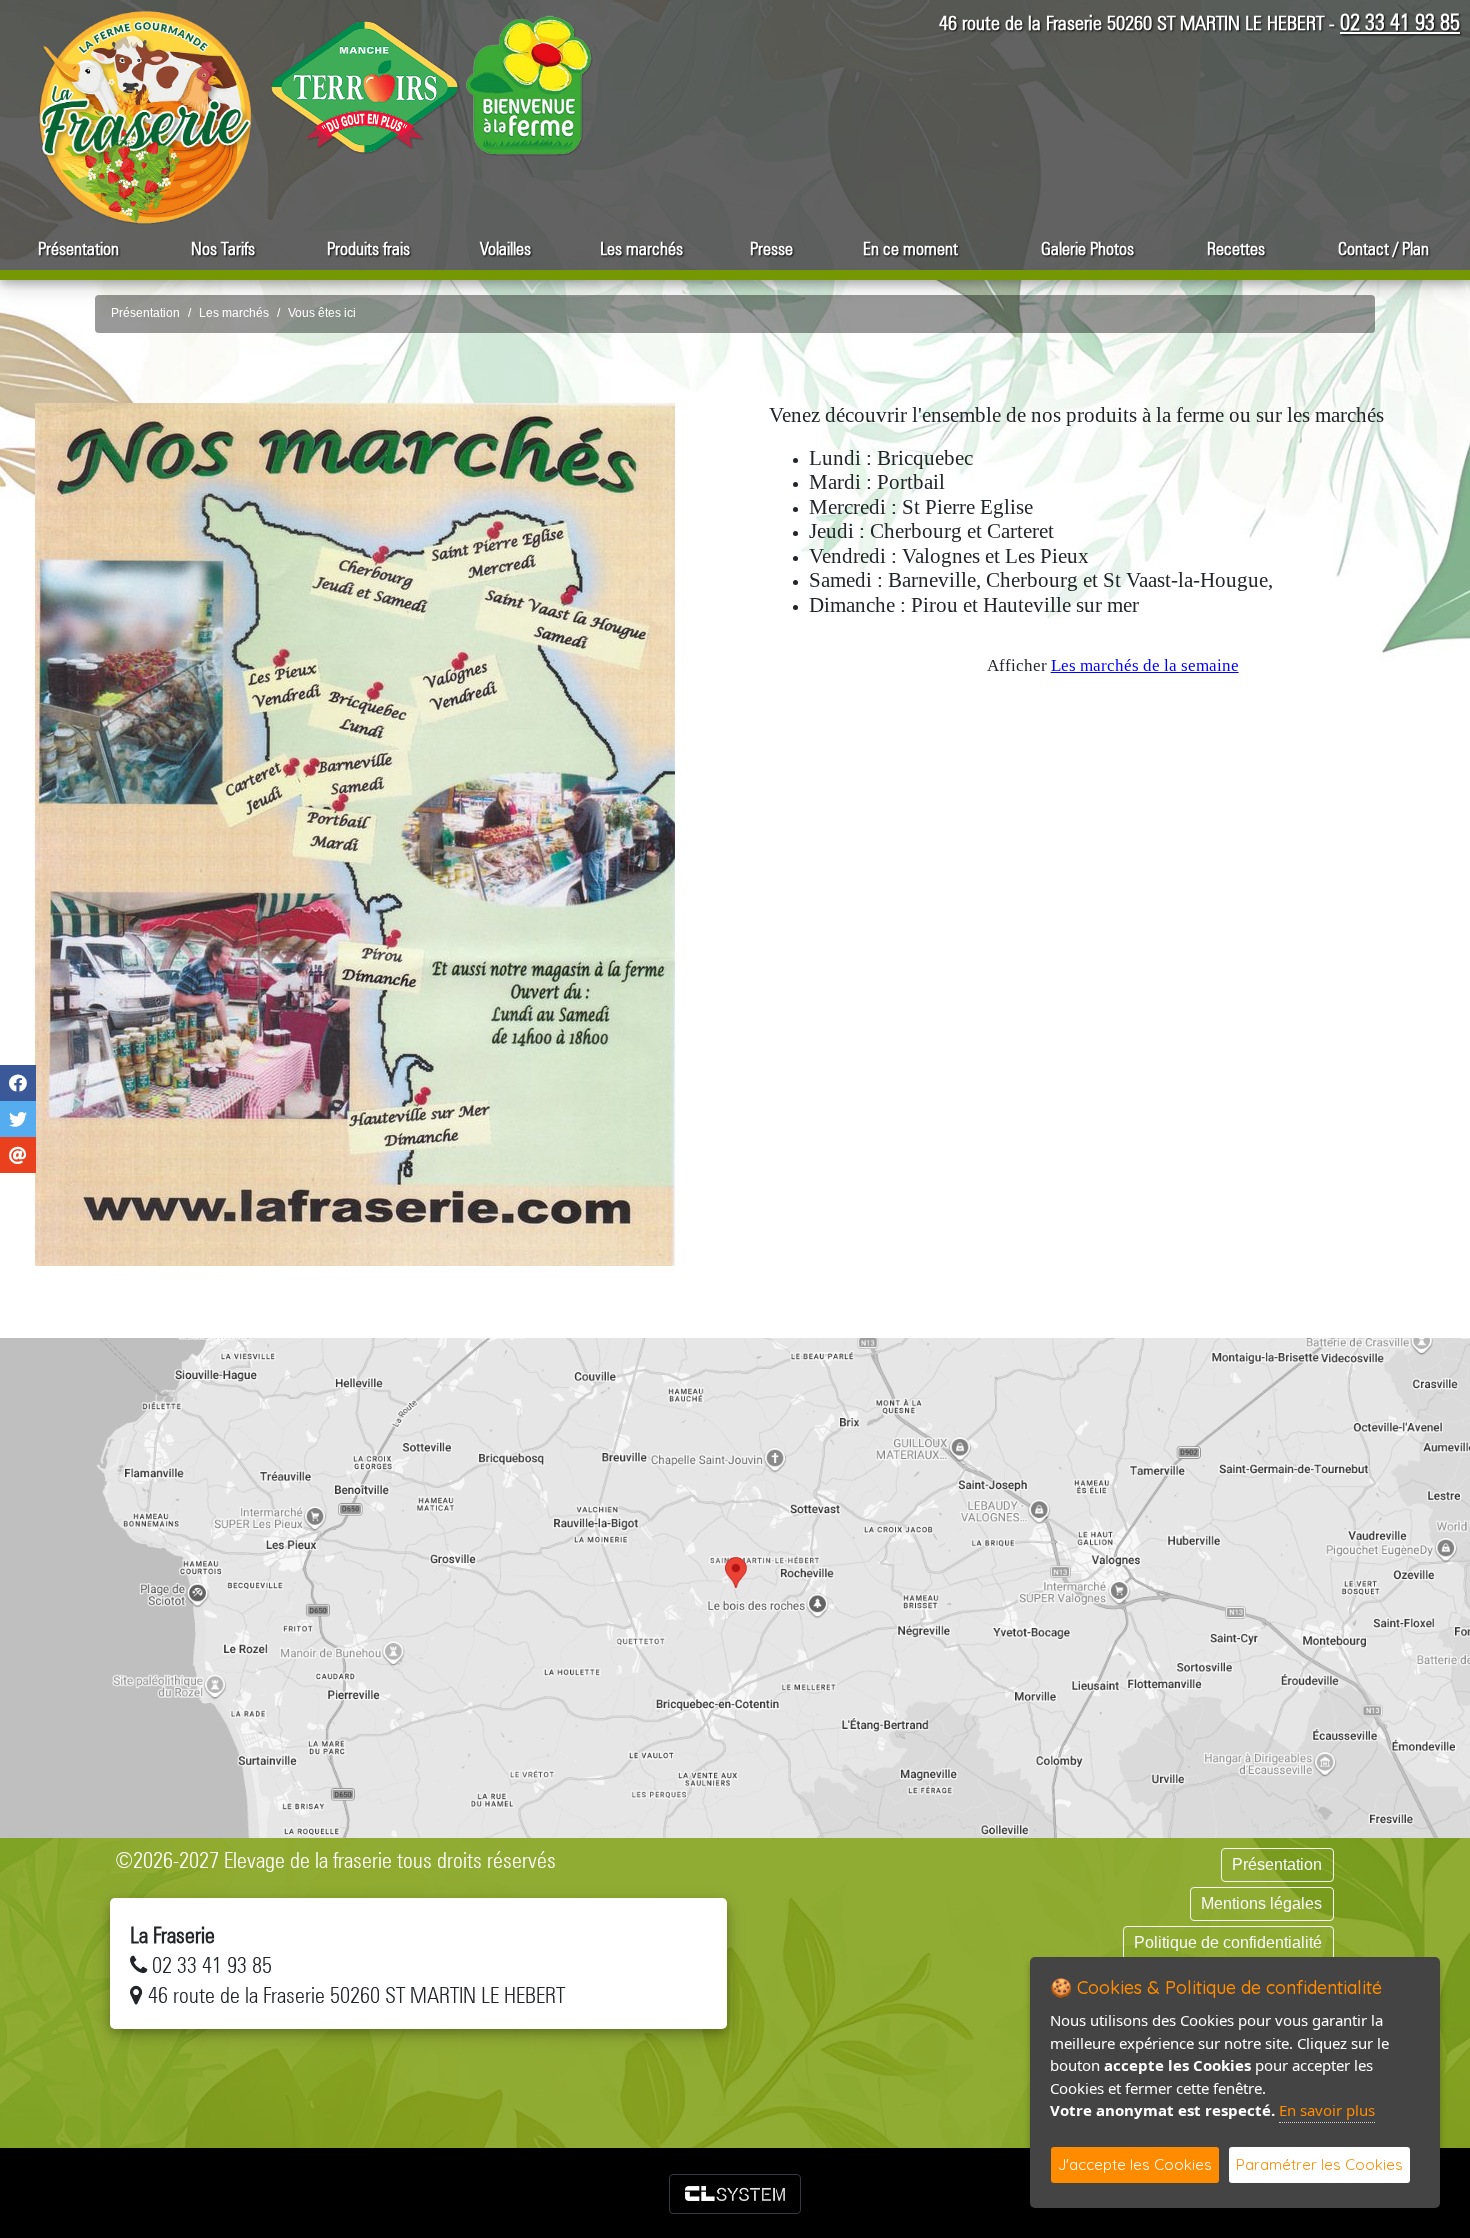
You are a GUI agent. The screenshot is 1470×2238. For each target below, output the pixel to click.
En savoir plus (1327, 2110)
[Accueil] (145, 116)
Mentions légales (1261, 1903)
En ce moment (910, 248)
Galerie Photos (1087, 248)
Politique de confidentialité (1228, 1942)
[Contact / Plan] (735, 1588)
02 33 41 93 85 (1400, 22)
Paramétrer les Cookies (1319, 2164)
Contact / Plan (1383, 248)
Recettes (1236, 248)
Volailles (505, 248)
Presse (771, 248)
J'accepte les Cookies (1135, 2164)
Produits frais (368, 248)
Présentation (78, 248)
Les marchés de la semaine (1145, 665)
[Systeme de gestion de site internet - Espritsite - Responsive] (735, 2194)
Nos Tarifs (223, 248)
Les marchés (641, 248)
